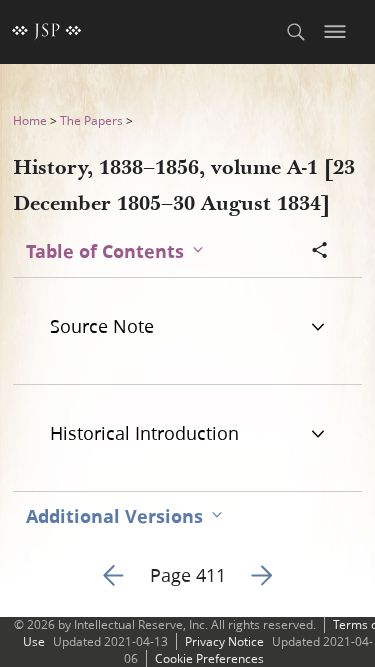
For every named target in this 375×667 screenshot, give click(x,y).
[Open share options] (320, 252)
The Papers (91, 120)
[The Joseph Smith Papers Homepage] (47, 32)
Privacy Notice (224, 641)
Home (30, 120)
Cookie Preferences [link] (209, 658)
